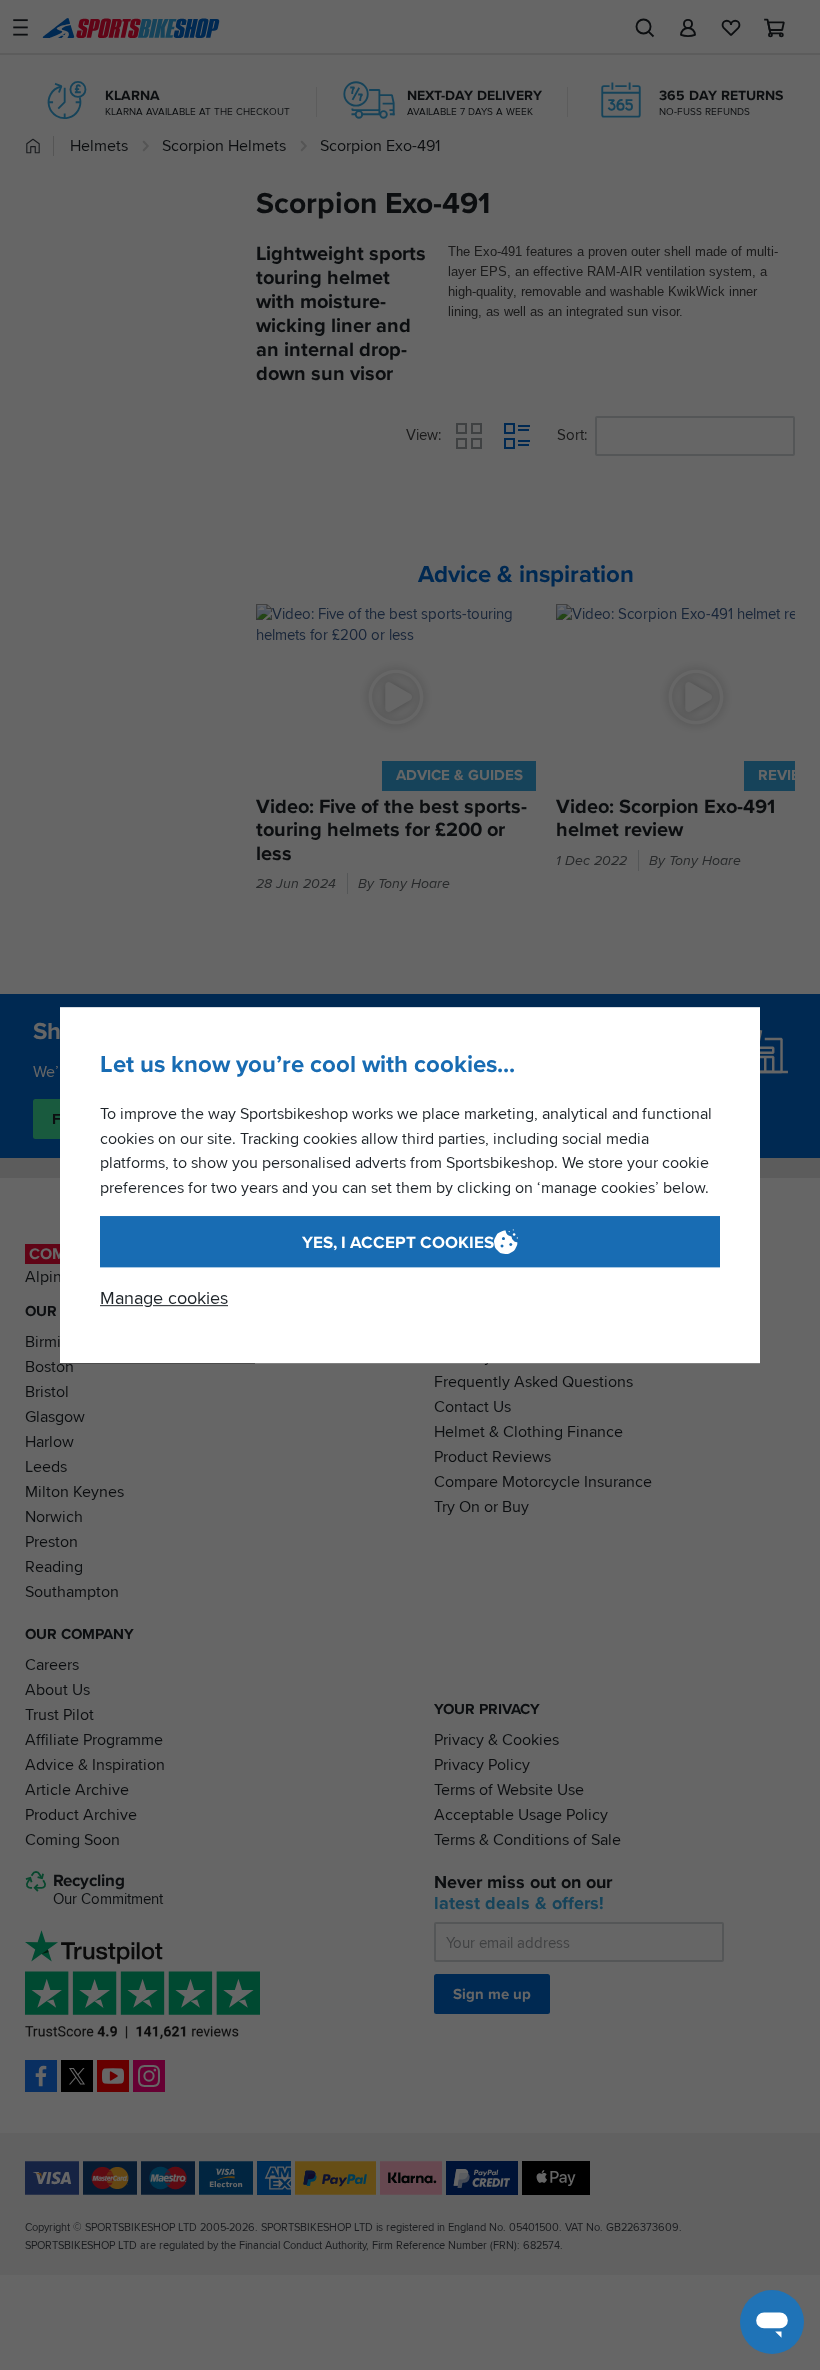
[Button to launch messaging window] (772, 2322)
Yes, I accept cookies (398, 1242)
